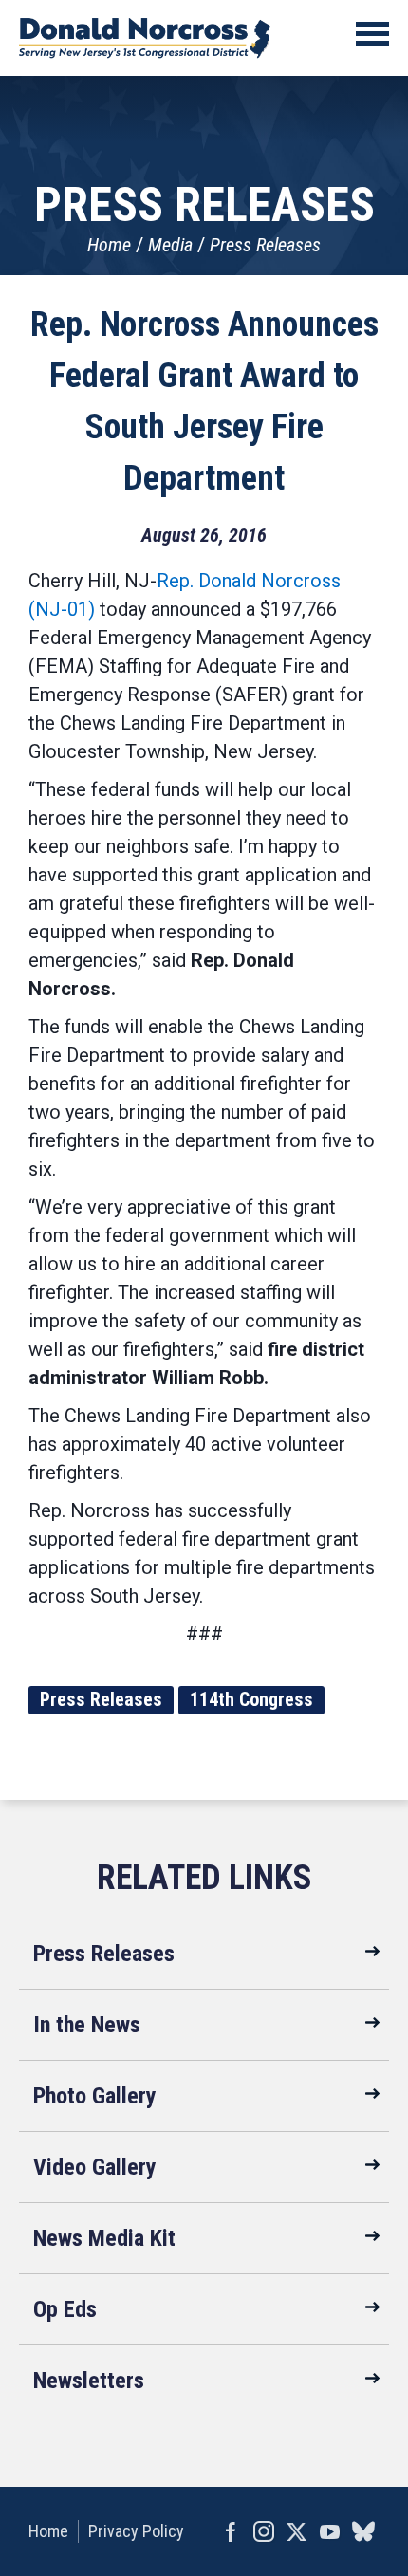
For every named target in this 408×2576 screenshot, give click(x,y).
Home (109, 245)
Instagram (263, 2531)
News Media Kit (104, 2238)
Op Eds (65, 2309)
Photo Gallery (95, 2096)
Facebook (230, 2531)
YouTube (330, 2531)
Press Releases (265, 245)
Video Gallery (95, 2167)
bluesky (363, 2531)
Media (170, 245)
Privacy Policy (136, 2531)
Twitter (297, 2531)
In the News (87, 2025)
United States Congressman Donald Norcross (145, 38)
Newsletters (89, 2381)
